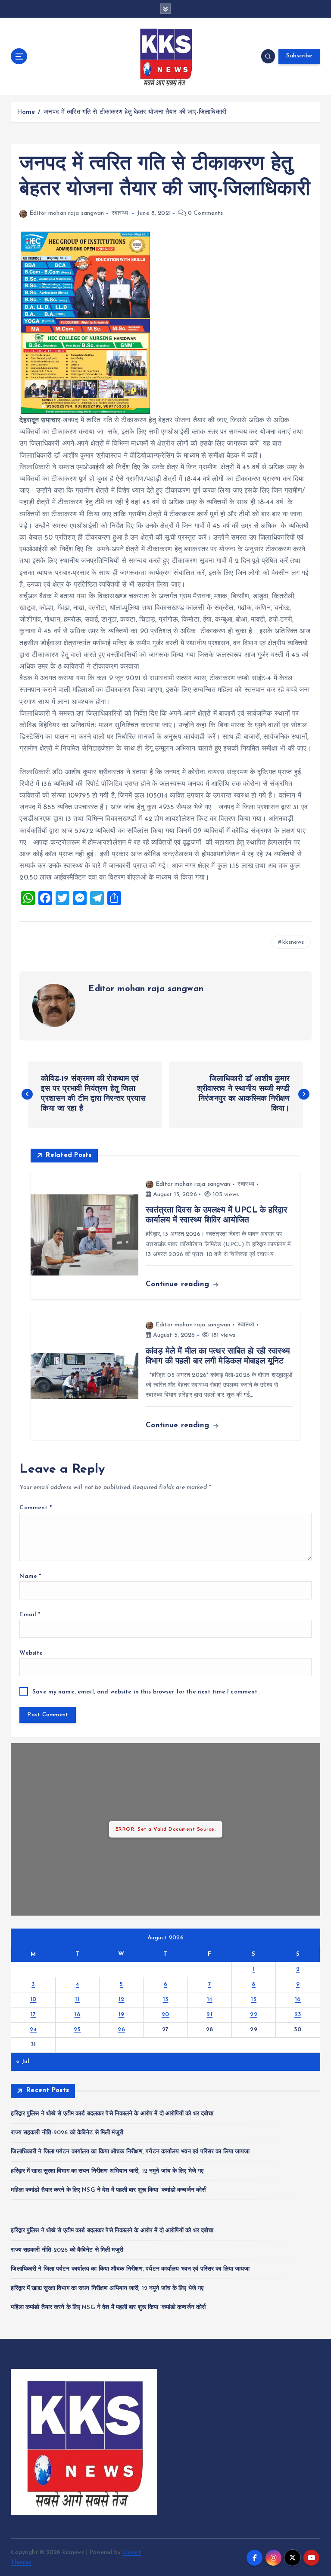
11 (77, 2000)
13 (166, 2000)
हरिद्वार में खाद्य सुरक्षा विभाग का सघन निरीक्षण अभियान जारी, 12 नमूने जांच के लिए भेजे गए (107, 2171)
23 (298, 2015)
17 (33, 2015)
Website (31, 1653)
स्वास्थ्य (120, 213)
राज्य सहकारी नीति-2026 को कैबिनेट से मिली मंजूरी (67, 2133)
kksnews (293, 942)
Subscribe (299, 56)
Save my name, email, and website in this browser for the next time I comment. (145, 1692)
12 (122, 2000)
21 (209, 2015)
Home (26, 112)
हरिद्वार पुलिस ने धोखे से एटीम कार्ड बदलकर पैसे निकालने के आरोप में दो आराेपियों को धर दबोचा (112, 2114)
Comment (35, 1508)
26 (121, 2030)
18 (77, 2015)
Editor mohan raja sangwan (67, 213)
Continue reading (179, 1284)
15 (254, 2000)
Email (30, 1615)
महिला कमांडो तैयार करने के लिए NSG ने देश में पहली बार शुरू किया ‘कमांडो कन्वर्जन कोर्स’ (109, 2190)
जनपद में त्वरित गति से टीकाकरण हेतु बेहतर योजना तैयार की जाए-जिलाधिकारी (135, 112)
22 (254, 2015)
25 (77, 2030)
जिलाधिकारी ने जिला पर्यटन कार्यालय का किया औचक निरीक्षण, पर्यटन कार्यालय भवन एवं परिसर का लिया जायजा (130, 2152)
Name (30, 1576)
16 (298, 2000)
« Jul (23, 2062)
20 (165, 2015)
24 (33, 2030)
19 (122, 2015)
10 (33, 2000)
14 (210, 2000)
